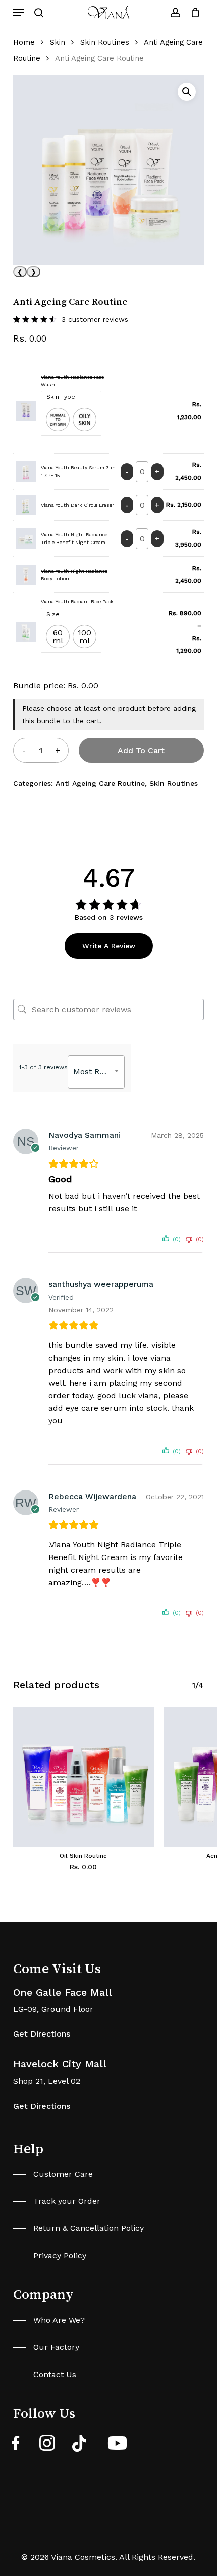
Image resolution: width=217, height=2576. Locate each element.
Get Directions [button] (42, 2034)
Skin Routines (105, 42)
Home (24, 42)
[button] (19, 13)
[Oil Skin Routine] (84, 1777)
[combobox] (96, 1072)
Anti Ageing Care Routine (100, 783)
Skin (58, 42)
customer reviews (95, 319)
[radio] (58, 419)
